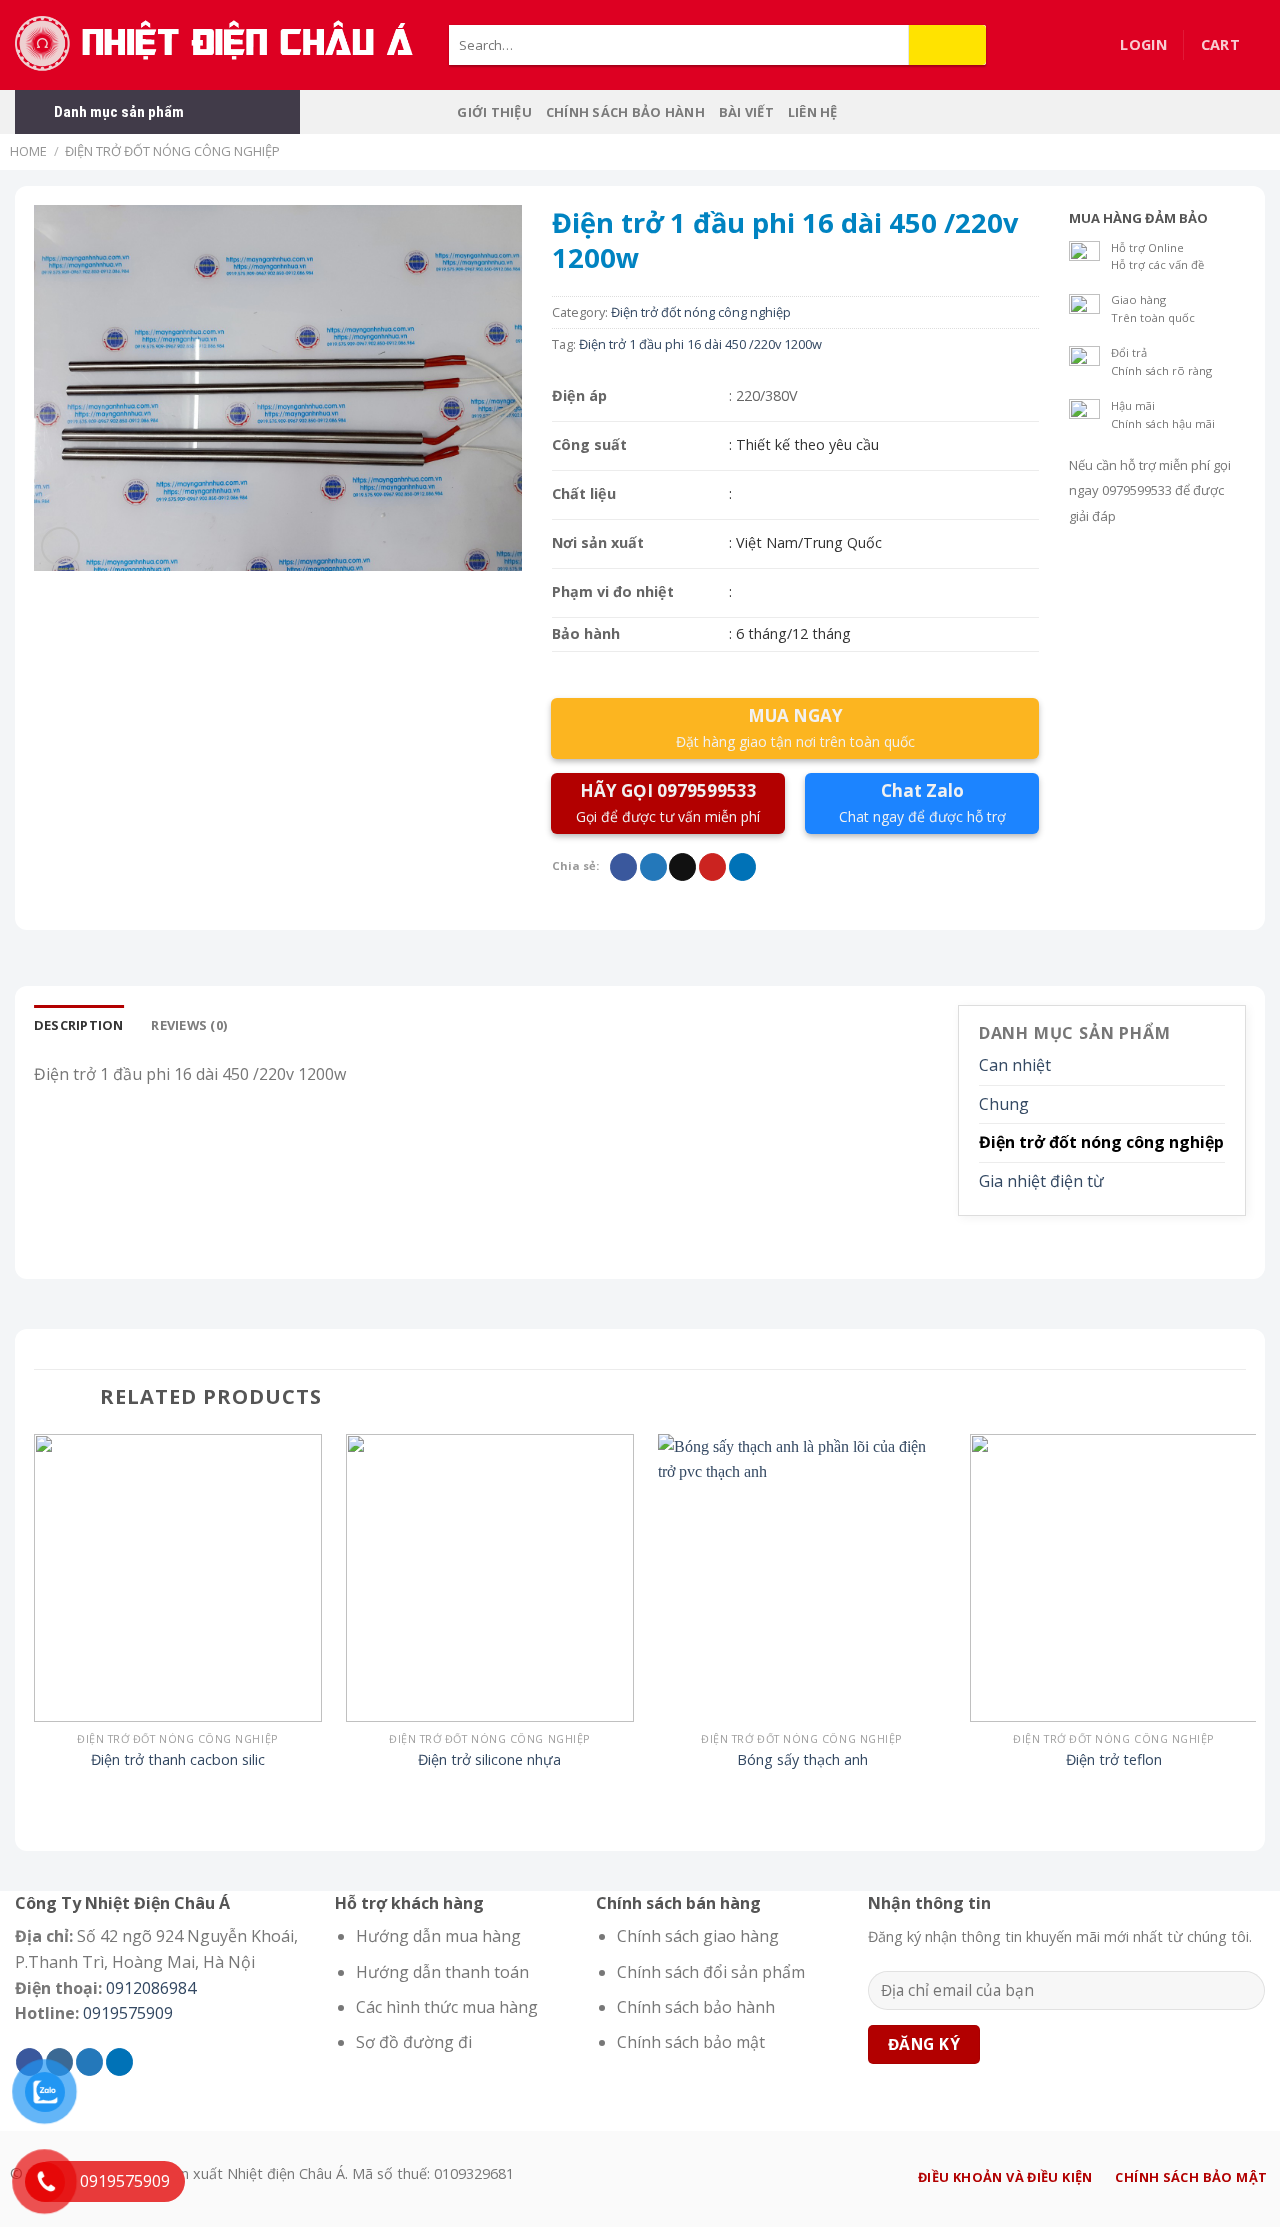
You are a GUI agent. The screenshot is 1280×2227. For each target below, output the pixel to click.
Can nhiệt (1015, 1065)
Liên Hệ (813, 112)
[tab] (79, 1025)
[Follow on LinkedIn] (119, 2062)
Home (28, 151)
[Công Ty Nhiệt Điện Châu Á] (217, 45)
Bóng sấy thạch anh (802, 1760)
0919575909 (128, 2013)
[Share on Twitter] (653, 867)
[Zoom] (60, 546)
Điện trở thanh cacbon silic (178, 1760)
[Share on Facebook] (623, 867)
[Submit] (947, 45)
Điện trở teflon (1114, 1760)
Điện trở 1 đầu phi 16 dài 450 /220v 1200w (700, 344)
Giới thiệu (494, 112)
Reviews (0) (189, 1025)
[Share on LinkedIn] (742, 867)
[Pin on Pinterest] (712, 867)
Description (79, 1025)
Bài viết (746, 112)
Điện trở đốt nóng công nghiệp (172, 151)
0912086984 (151, 1988)
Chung (1004, 1104)
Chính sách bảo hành (625, 112)
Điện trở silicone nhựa (489, 1760)
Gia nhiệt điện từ (1041, 1181)
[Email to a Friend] (682, 867)
